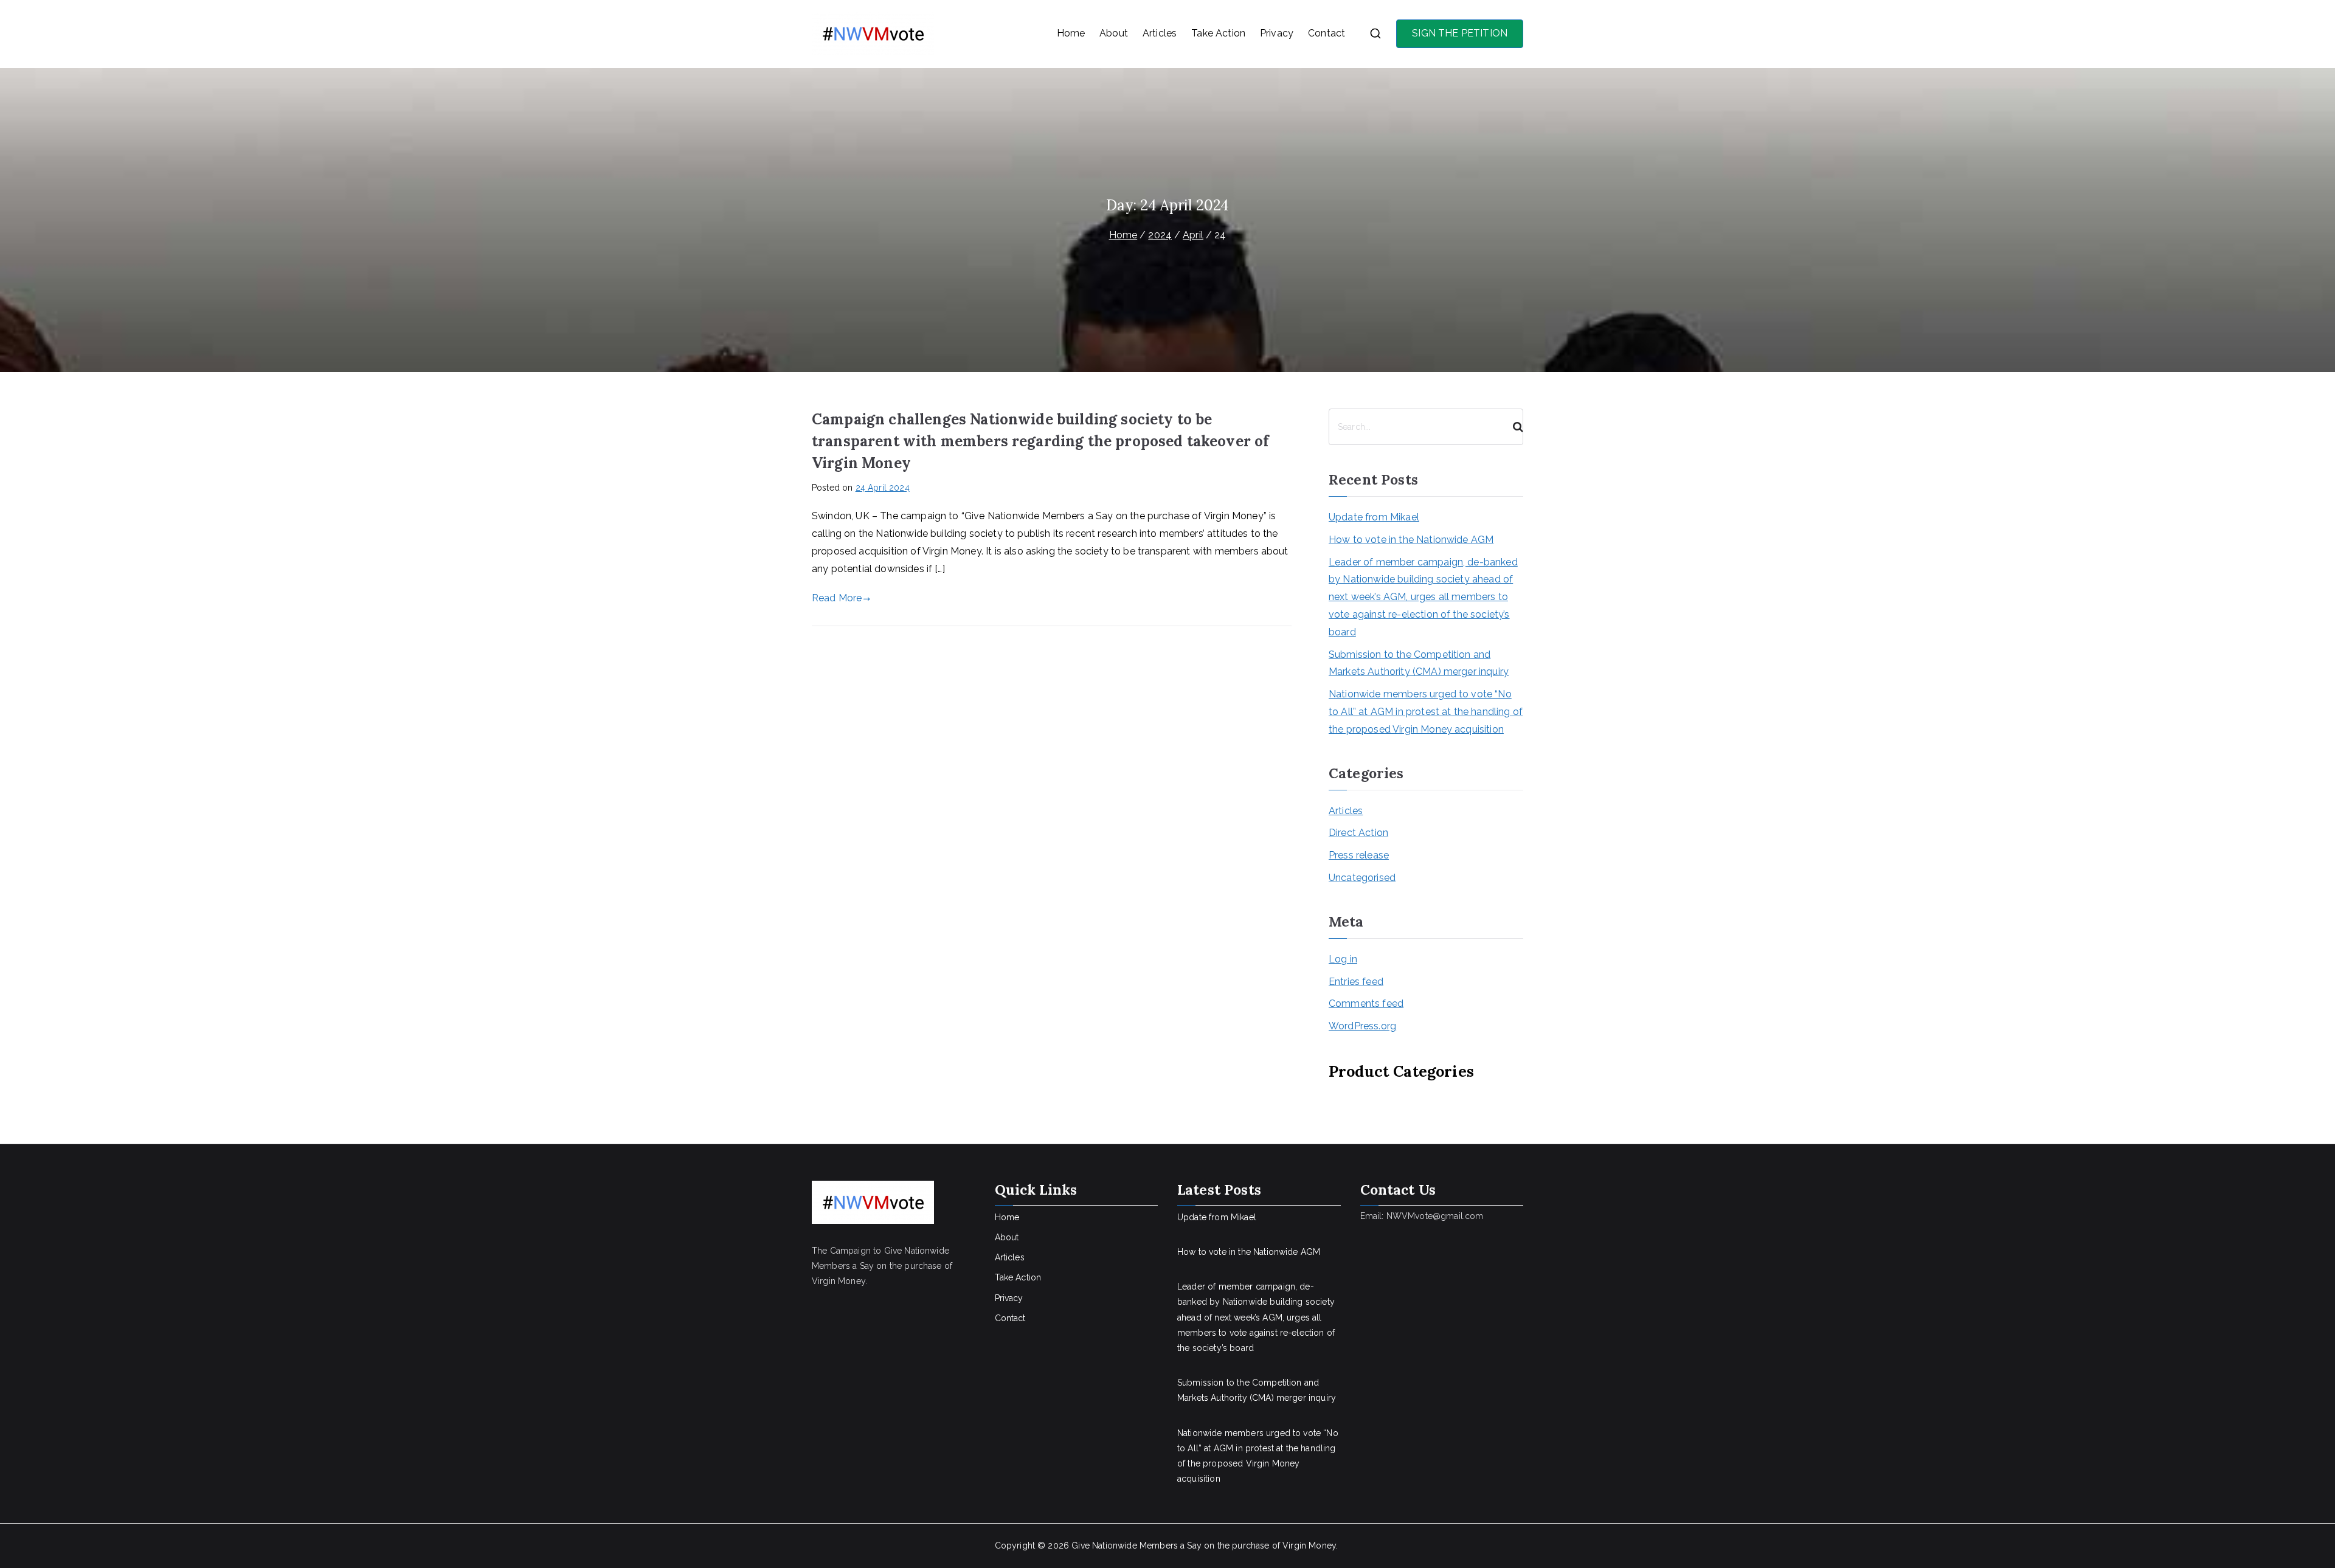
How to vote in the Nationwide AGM (1411, 540)
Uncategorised (1362, 878)
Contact (1327, 33)
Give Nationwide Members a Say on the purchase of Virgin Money (1204, 1546)
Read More (837, 598)
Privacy (1277, 33)
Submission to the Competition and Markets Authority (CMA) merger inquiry (1419, 663)
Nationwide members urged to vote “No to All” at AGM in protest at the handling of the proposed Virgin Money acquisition (1426, 712)
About (1114, 33)
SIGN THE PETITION (1460, 33)
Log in (1343, 959)
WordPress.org (1362, 1026)
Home (1071, 33)
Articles (1160, 33)
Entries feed (1356, 982)
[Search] (1513, 427)
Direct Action (1358, 833)
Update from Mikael (1374, 517)
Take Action (1218, 33)
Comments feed (1366, 1003)
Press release (1359, 855)
